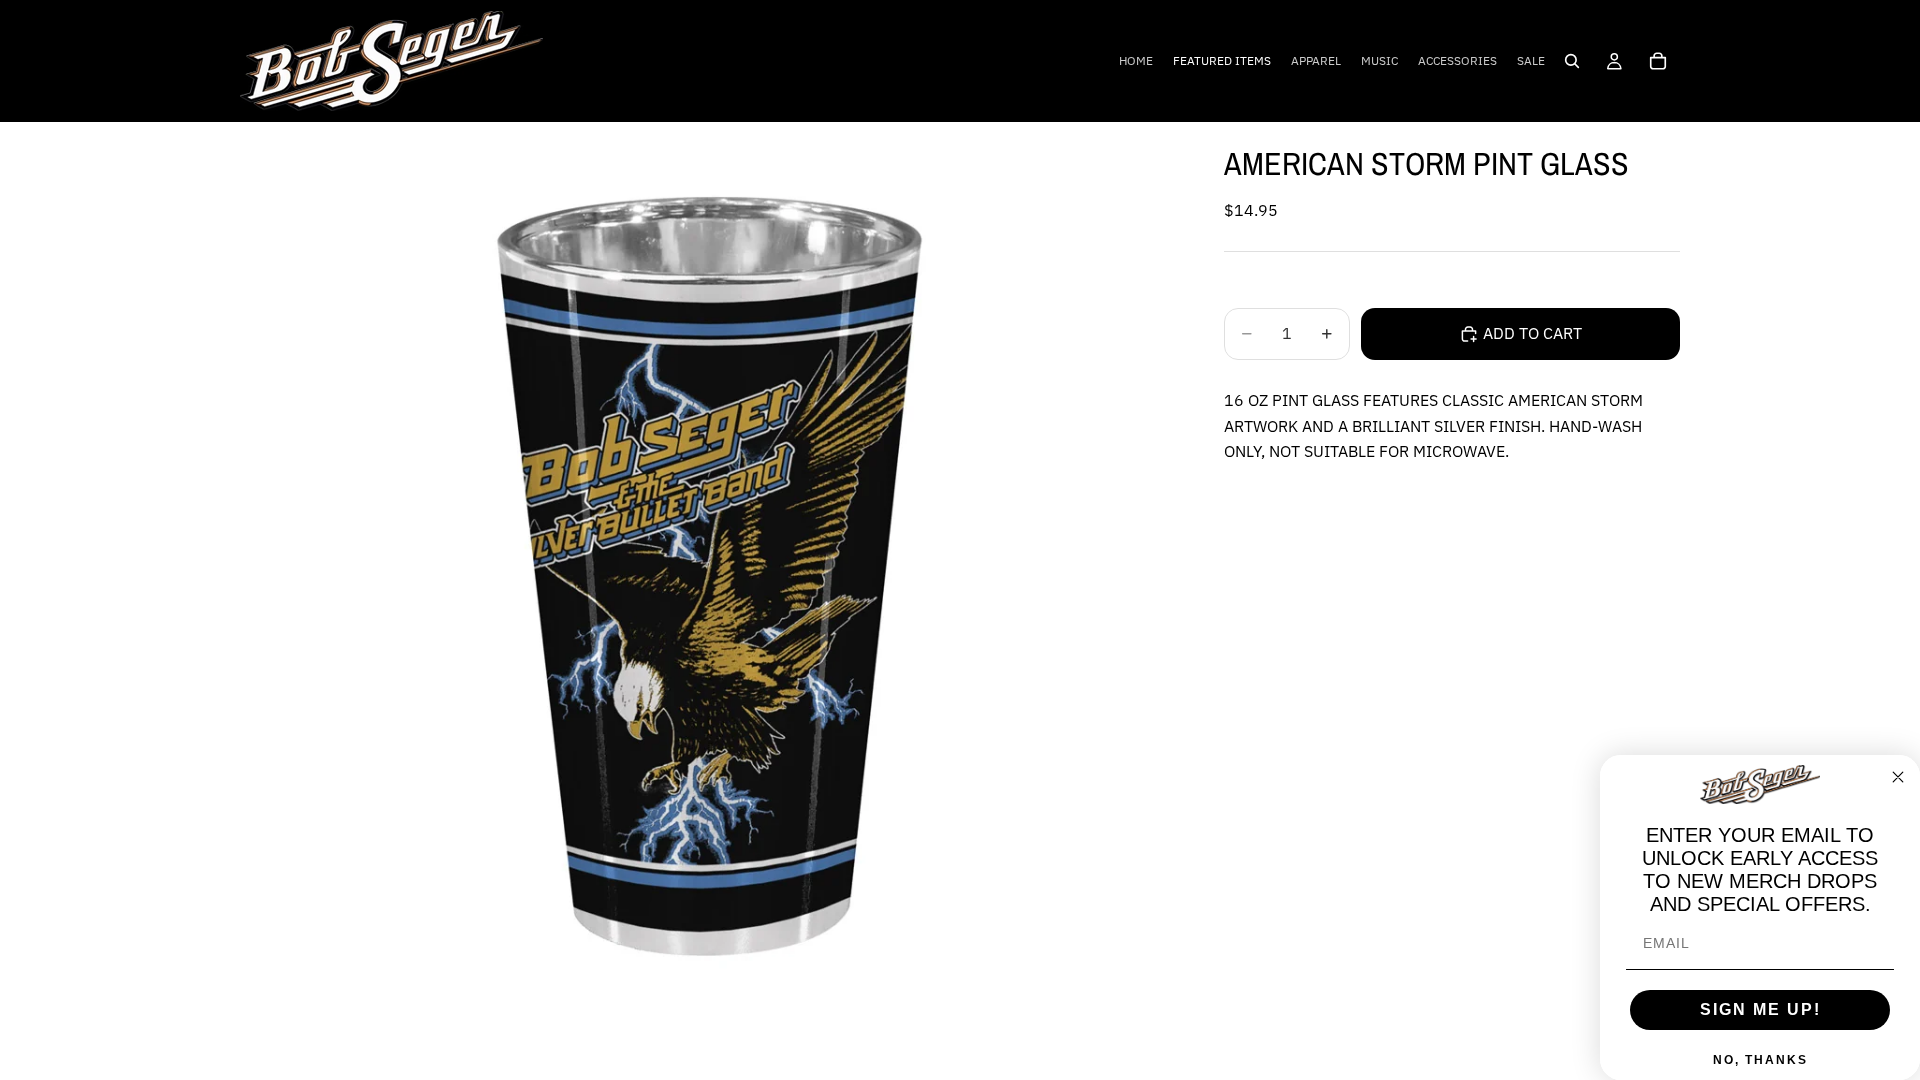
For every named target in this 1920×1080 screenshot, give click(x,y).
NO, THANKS (1760, 1060)
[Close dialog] (1898, 777)
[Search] (1572, 61)
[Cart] (1658, 61)
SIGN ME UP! (1760, 1009)
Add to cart (1532, 333)
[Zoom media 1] (708, 590)
